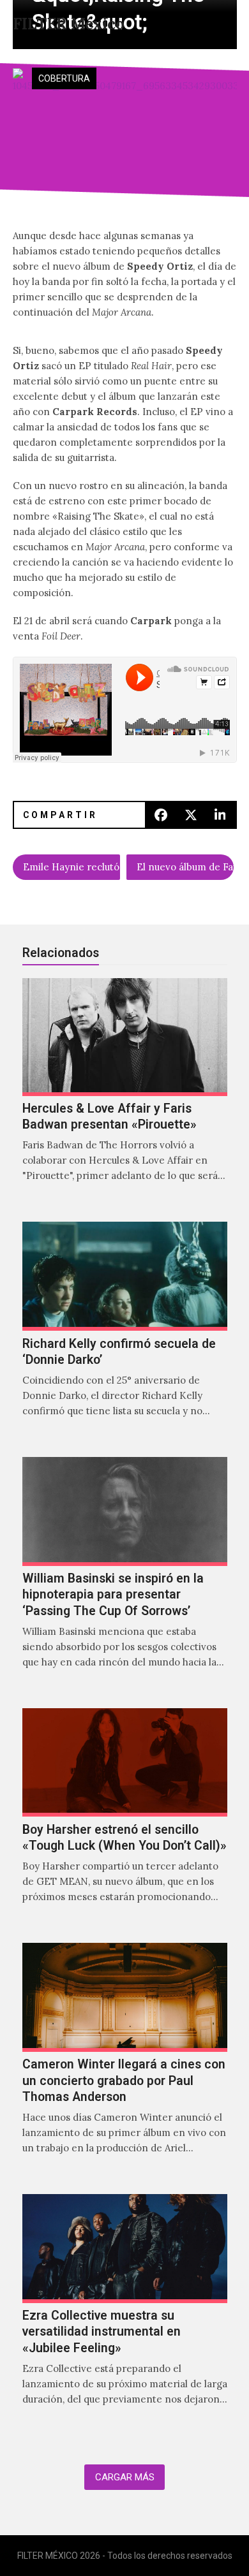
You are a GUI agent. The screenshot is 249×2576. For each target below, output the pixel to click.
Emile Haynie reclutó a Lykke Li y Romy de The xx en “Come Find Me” (72, 867)
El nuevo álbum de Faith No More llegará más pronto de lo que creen (185, 867)
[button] (203, 24)
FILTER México (69, 24)
